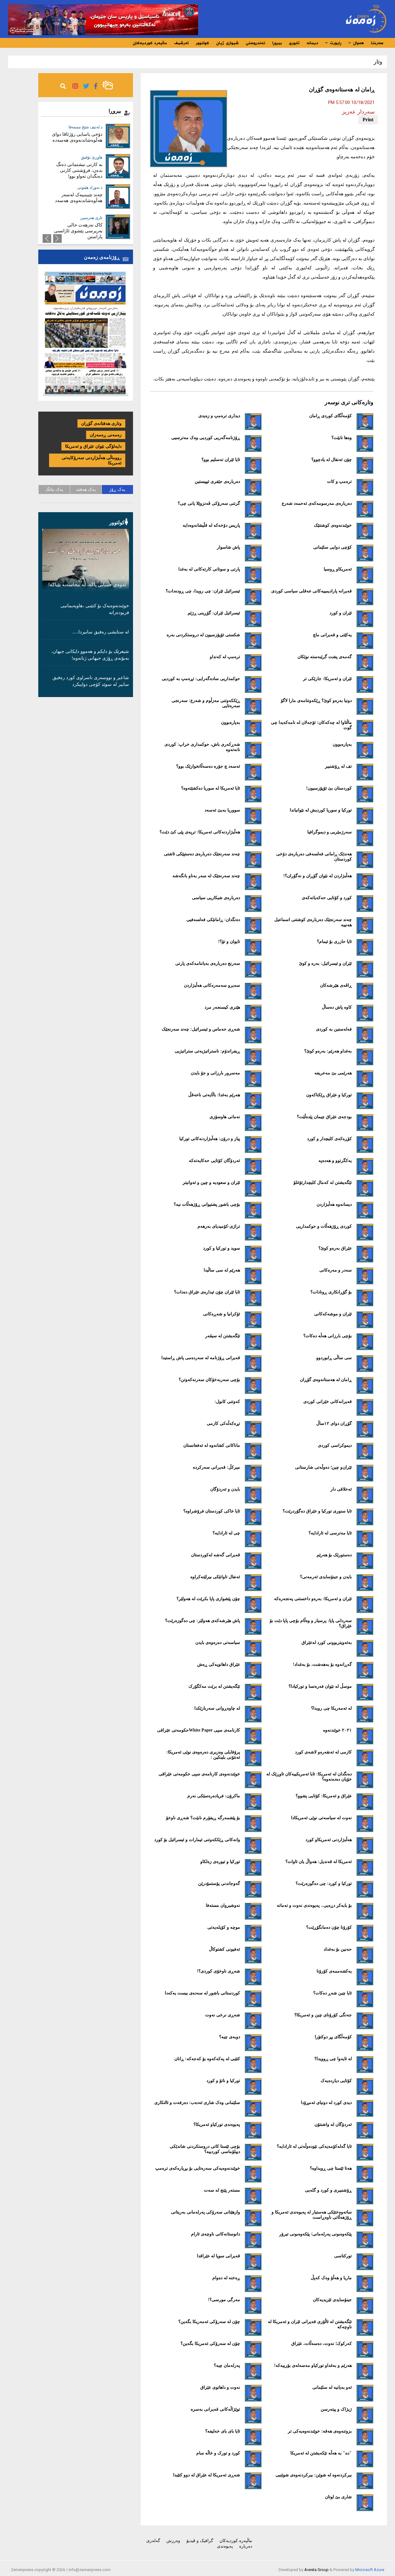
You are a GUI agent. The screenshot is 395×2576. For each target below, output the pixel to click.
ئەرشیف (181, 43)
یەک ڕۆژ (117, 489)
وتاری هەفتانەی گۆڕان (101, 423)
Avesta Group (316, 2570)
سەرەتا (377, 43)
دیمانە (312, 43)
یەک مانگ (54, 489)
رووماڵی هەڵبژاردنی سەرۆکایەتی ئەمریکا (92, 460)
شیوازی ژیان (227, 43)
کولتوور (202, 43)
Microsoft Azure (370, 2570)
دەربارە (246, 2546)
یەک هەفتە (86, 489)
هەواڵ (358, 43)
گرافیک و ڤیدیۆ (200, 2541)
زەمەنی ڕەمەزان (106, 435)
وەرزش (173, 2541)
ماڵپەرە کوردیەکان (150, 43)
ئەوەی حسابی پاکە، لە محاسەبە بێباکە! (87, 585)
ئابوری (294, 43)
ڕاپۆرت (335, 43)
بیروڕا (277, 43)
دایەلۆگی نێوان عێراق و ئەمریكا (93, 446)
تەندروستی (255, 43)
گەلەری (153, 2541)
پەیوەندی (225, 2546)
